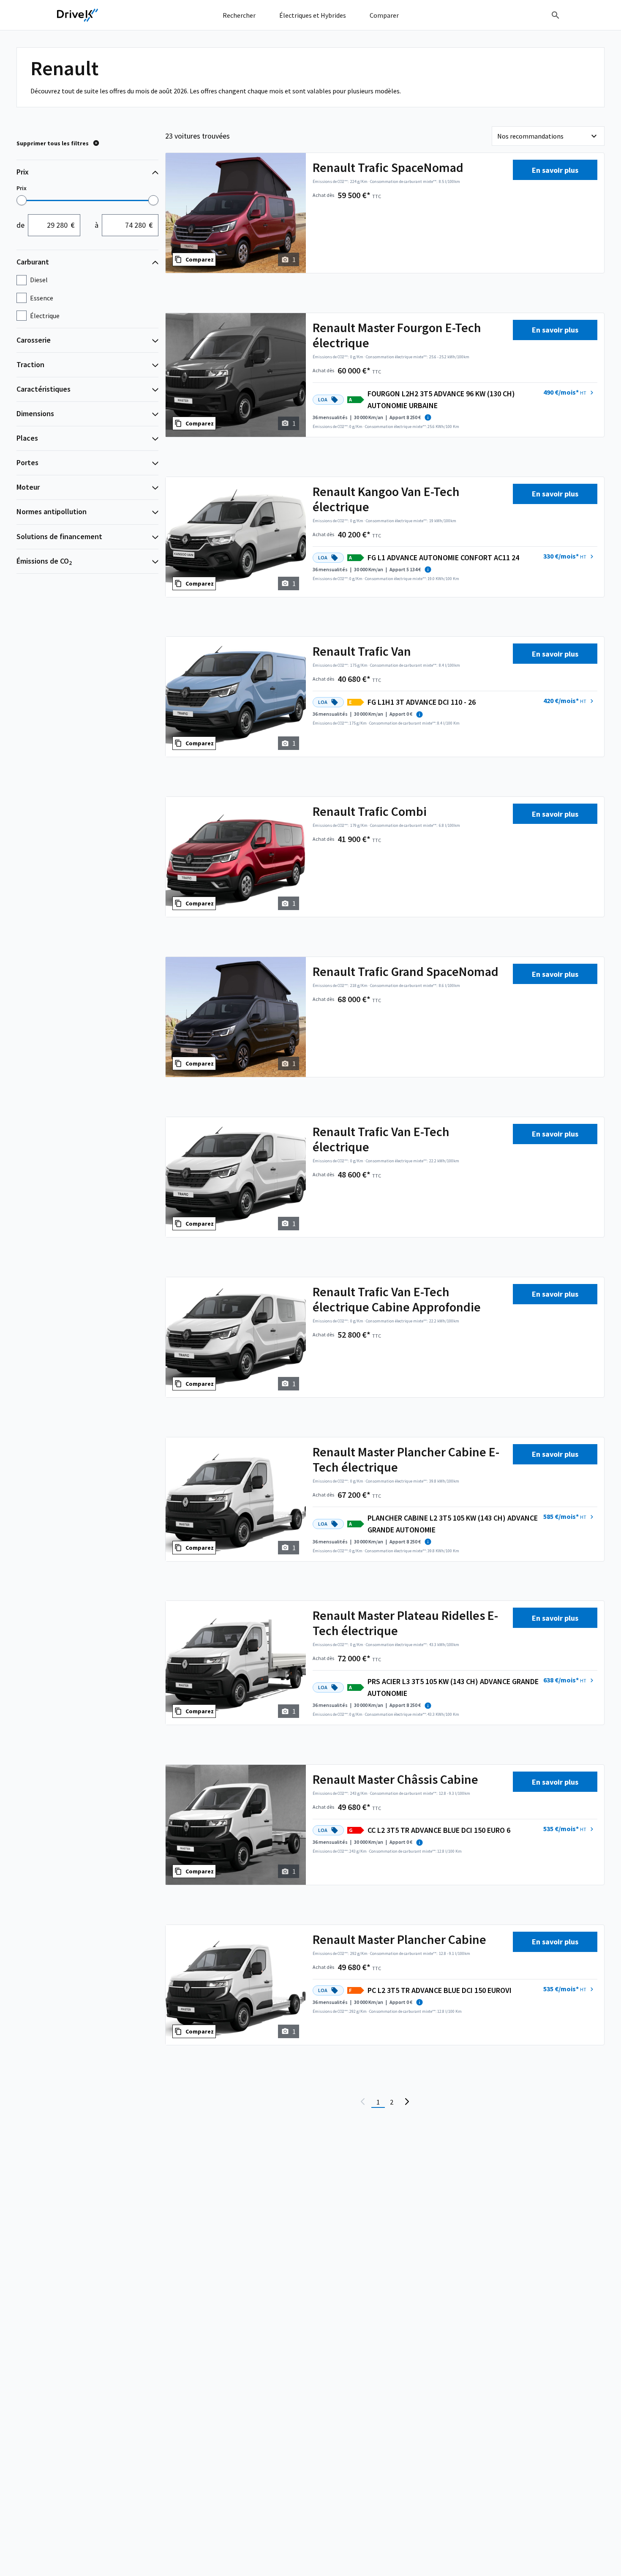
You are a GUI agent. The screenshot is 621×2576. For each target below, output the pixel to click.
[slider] (22, 200)
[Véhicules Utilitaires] (78, 15)
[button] (569, 393)
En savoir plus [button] (555, 170)
